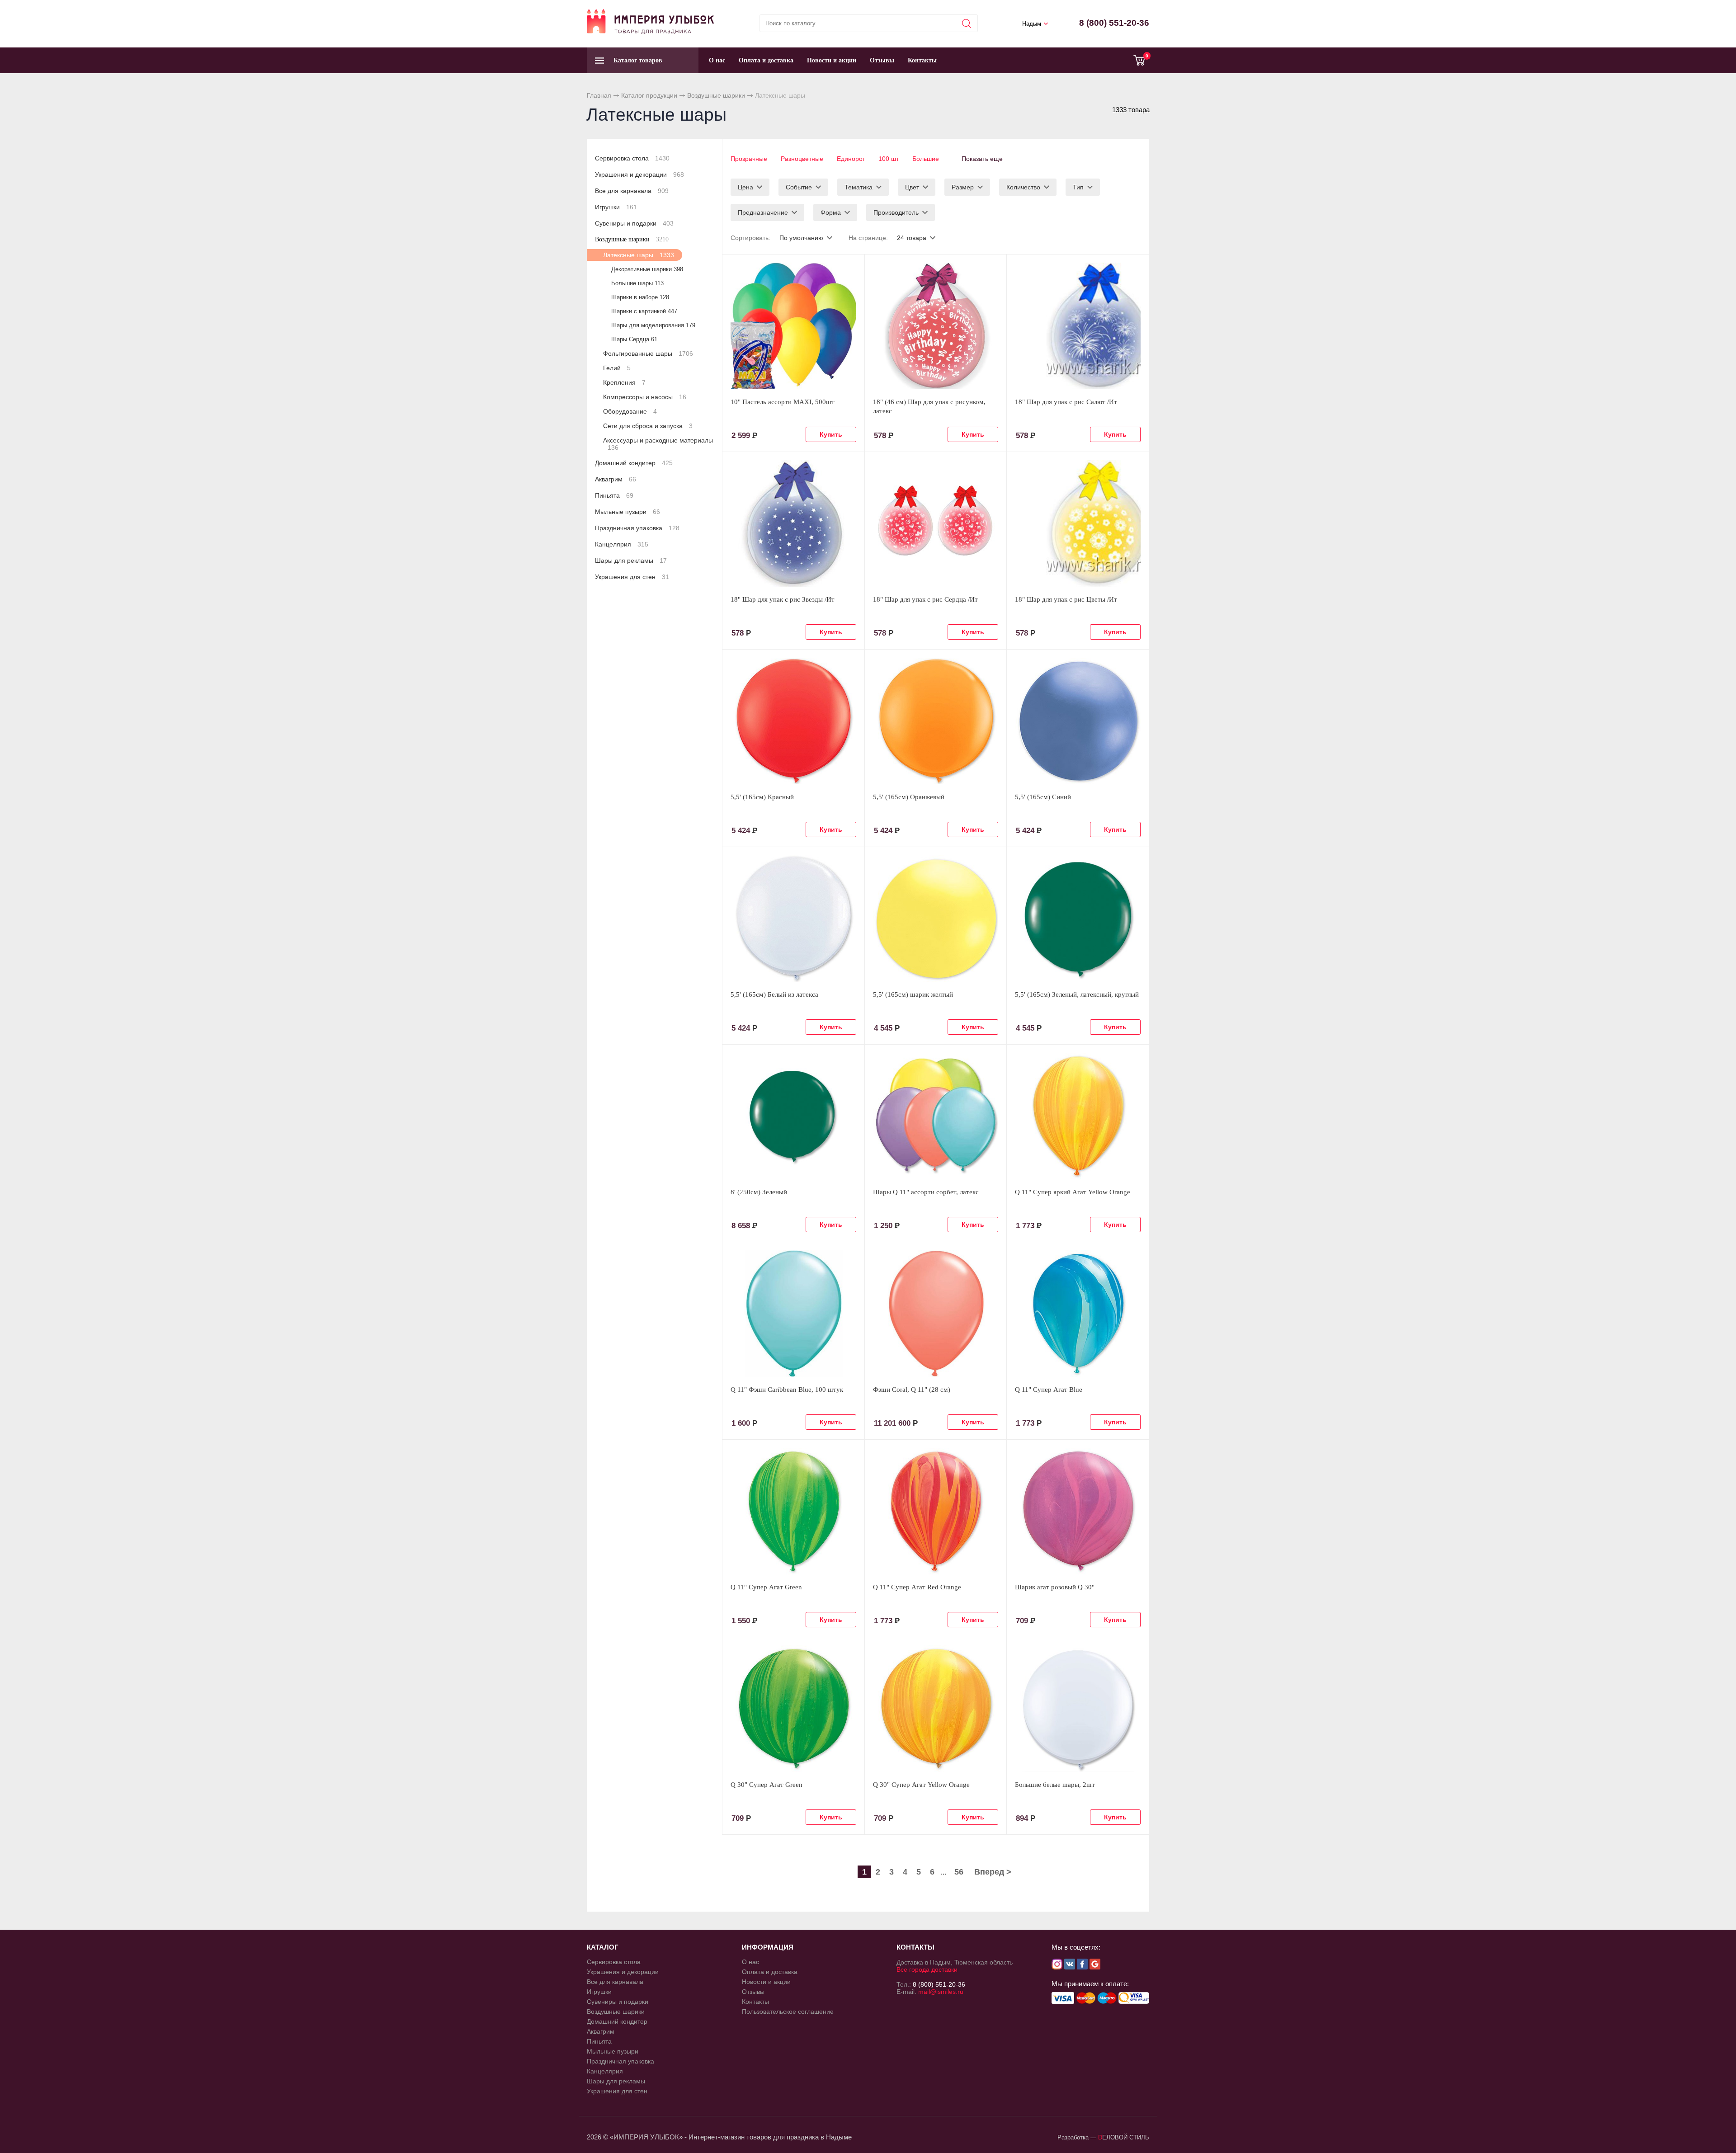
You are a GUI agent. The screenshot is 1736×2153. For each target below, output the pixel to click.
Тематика (859, 187)
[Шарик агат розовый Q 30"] (1078, 1511)
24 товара (912, 238)
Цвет (912, 187)
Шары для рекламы (631, 561)
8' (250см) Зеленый (759, 1192)
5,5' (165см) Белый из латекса (774, 994)
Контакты (922, 60)
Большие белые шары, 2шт (1055, 1785)
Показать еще (982, 159)
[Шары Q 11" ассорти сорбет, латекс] (936, 1116)
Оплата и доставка (766, 60)
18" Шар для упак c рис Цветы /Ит (1066, 599)
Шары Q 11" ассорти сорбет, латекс (926, 1192)
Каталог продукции (649, 95)
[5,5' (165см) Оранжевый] (936, 721)
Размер (963, 187)
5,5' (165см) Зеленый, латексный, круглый (1077, 994)
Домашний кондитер (634, 463)
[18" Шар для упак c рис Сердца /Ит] (936, 523)
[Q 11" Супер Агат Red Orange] (936, 1511)
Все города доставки (927, 1969)
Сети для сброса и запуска (648, 426)
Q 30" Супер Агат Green (767, 1785)
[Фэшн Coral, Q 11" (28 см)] (936, 1314)
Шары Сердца (634, 339)
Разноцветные (802, 159)
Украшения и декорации (639, 174)
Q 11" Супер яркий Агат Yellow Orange (1073, 1192)
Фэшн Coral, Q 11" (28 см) (912, 1390)
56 (959, 1872)
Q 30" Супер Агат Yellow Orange (921, 1785)
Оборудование (630, 411)
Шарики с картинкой (644, 311)
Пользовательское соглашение (788, 2012)
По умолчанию (801, 238)
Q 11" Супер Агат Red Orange (917, 1587)
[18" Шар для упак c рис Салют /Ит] (1078, 326)
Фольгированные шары (648, 353)
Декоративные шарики (647, 269)
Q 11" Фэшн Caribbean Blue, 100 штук (787, 1390)
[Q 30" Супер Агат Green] (793, 1709)
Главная (599, 95)
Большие (926, 159)
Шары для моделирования (653, 325)
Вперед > (993, 1872)
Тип (1078, 187)
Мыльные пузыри (627, 512)
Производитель (896, 212)
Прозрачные (749, 159)
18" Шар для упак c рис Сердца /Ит (925, 599)
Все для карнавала (632, 191)
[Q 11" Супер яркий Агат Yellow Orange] (1078, 1116)
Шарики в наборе (640, 297)
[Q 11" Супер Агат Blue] (1078, 1314)
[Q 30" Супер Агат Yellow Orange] (936, 1709)
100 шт (889, 159)
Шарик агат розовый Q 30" (1055, 1587)
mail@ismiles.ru (941, 1992)
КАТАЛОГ (603, 1947)
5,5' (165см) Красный (762, 797)
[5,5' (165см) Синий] (1078, 721)
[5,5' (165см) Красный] (793, 721)
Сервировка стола (632, 158)
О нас (717, 60)
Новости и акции (832, 60)
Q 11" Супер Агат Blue (1049, 1390)
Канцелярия (622, 544)
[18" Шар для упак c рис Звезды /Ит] (793, 523)
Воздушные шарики (716, 95)
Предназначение (763, 212)
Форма (831, 212)
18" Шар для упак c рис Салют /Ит (1066, 402)
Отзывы (882, 60)
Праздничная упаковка (637, 528)
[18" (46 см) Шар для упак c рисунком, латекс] (936, 326)
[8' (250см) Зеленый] (793, 1116)
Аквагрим (616, 479)
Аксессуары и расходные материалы (658, 444)
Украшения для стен (632, 577)
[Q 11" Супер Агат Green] (793, 1511)
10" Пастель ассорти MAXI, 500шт (783, 402)
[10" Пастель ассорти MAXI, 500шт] (793, 326)
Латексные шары (639, 255)
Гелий (617, 368)
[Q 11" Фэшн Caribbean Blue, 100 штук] (793, 1314)
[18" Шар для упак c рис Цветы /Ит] (1078, 523)
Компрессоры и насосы (645, 397)
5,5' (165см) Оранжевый (909, 797)
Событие (799, 187)
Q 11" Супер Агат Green (766, 1587)
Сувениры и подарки (634, 223)
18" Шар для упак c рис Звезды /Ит (783, 599)
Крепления (624, 382)
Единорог (851, 159)
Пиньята (614, 495)
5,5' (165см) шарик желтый (913, 994)
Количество (1023, 187)
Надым (1032, 24)
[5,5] (793, 919)
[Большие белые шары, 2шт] (1078, 1709)
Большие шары (637, 283)
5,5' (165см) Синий (1043, 797)
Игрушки (616, 207)
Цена (745, 187)
